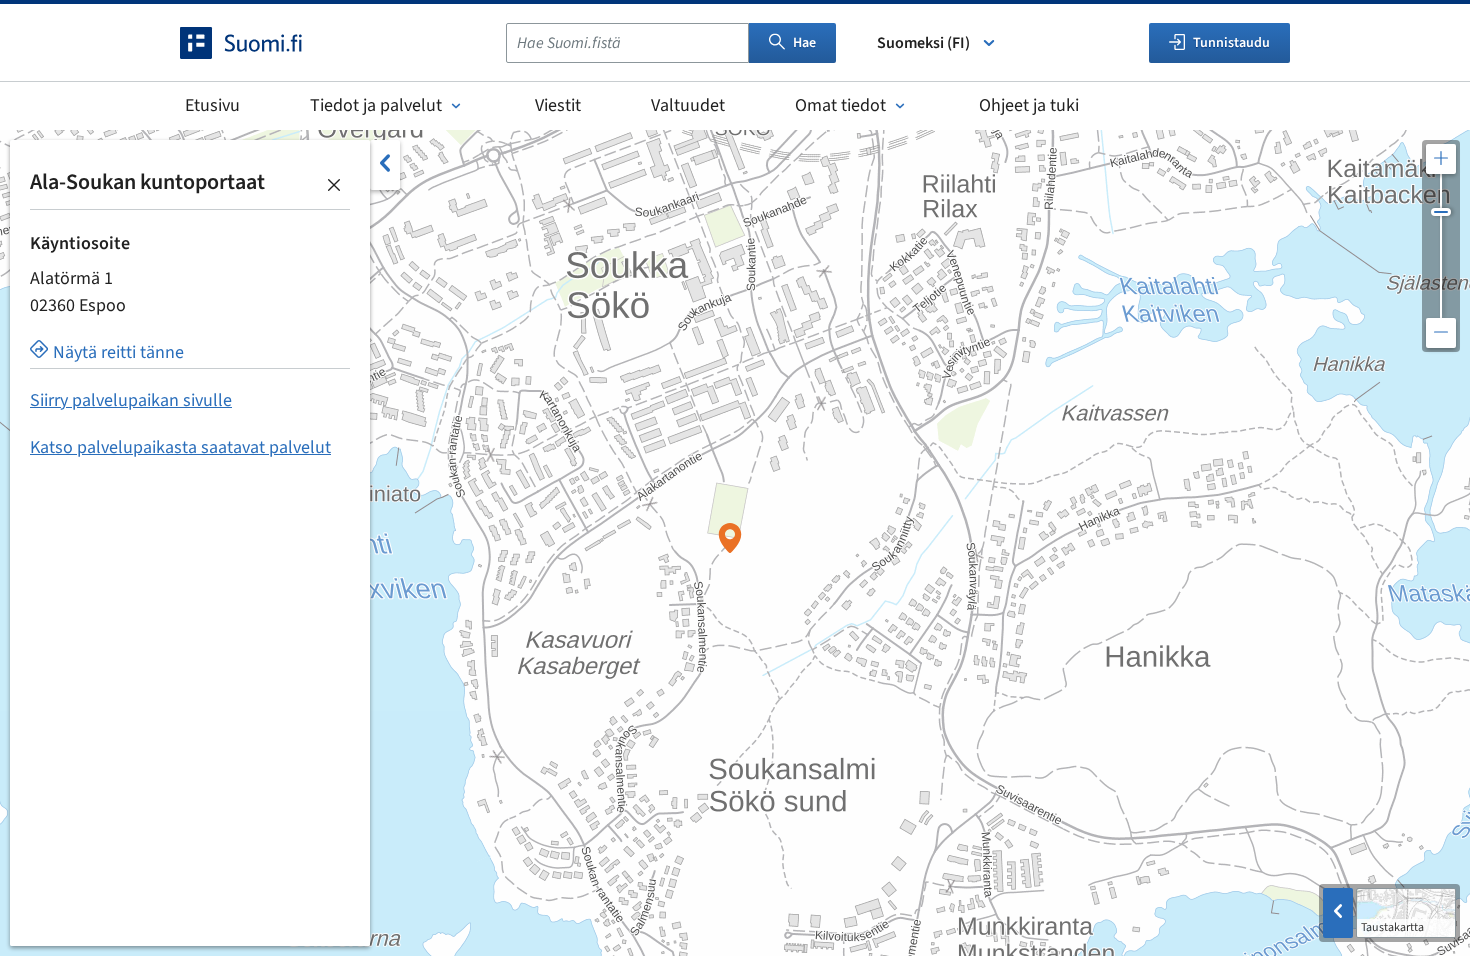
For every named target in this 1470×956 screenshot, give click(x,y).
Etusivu (212, 105)
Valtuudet (688, 105)
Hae (804, 43)
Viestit (558, 105)
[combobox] (627, 43)
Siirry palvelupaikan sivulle (131, 400)
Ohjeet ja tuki (1029, 105)
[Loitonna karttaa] (1441, 333)
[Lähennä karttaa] (1441, 159)
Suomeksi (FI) (923, 43)
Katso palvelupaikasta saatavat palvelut (180, 447)
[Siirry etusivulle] (259, 43)
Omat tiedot (840, 105)
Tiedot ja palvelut (376, 105)
